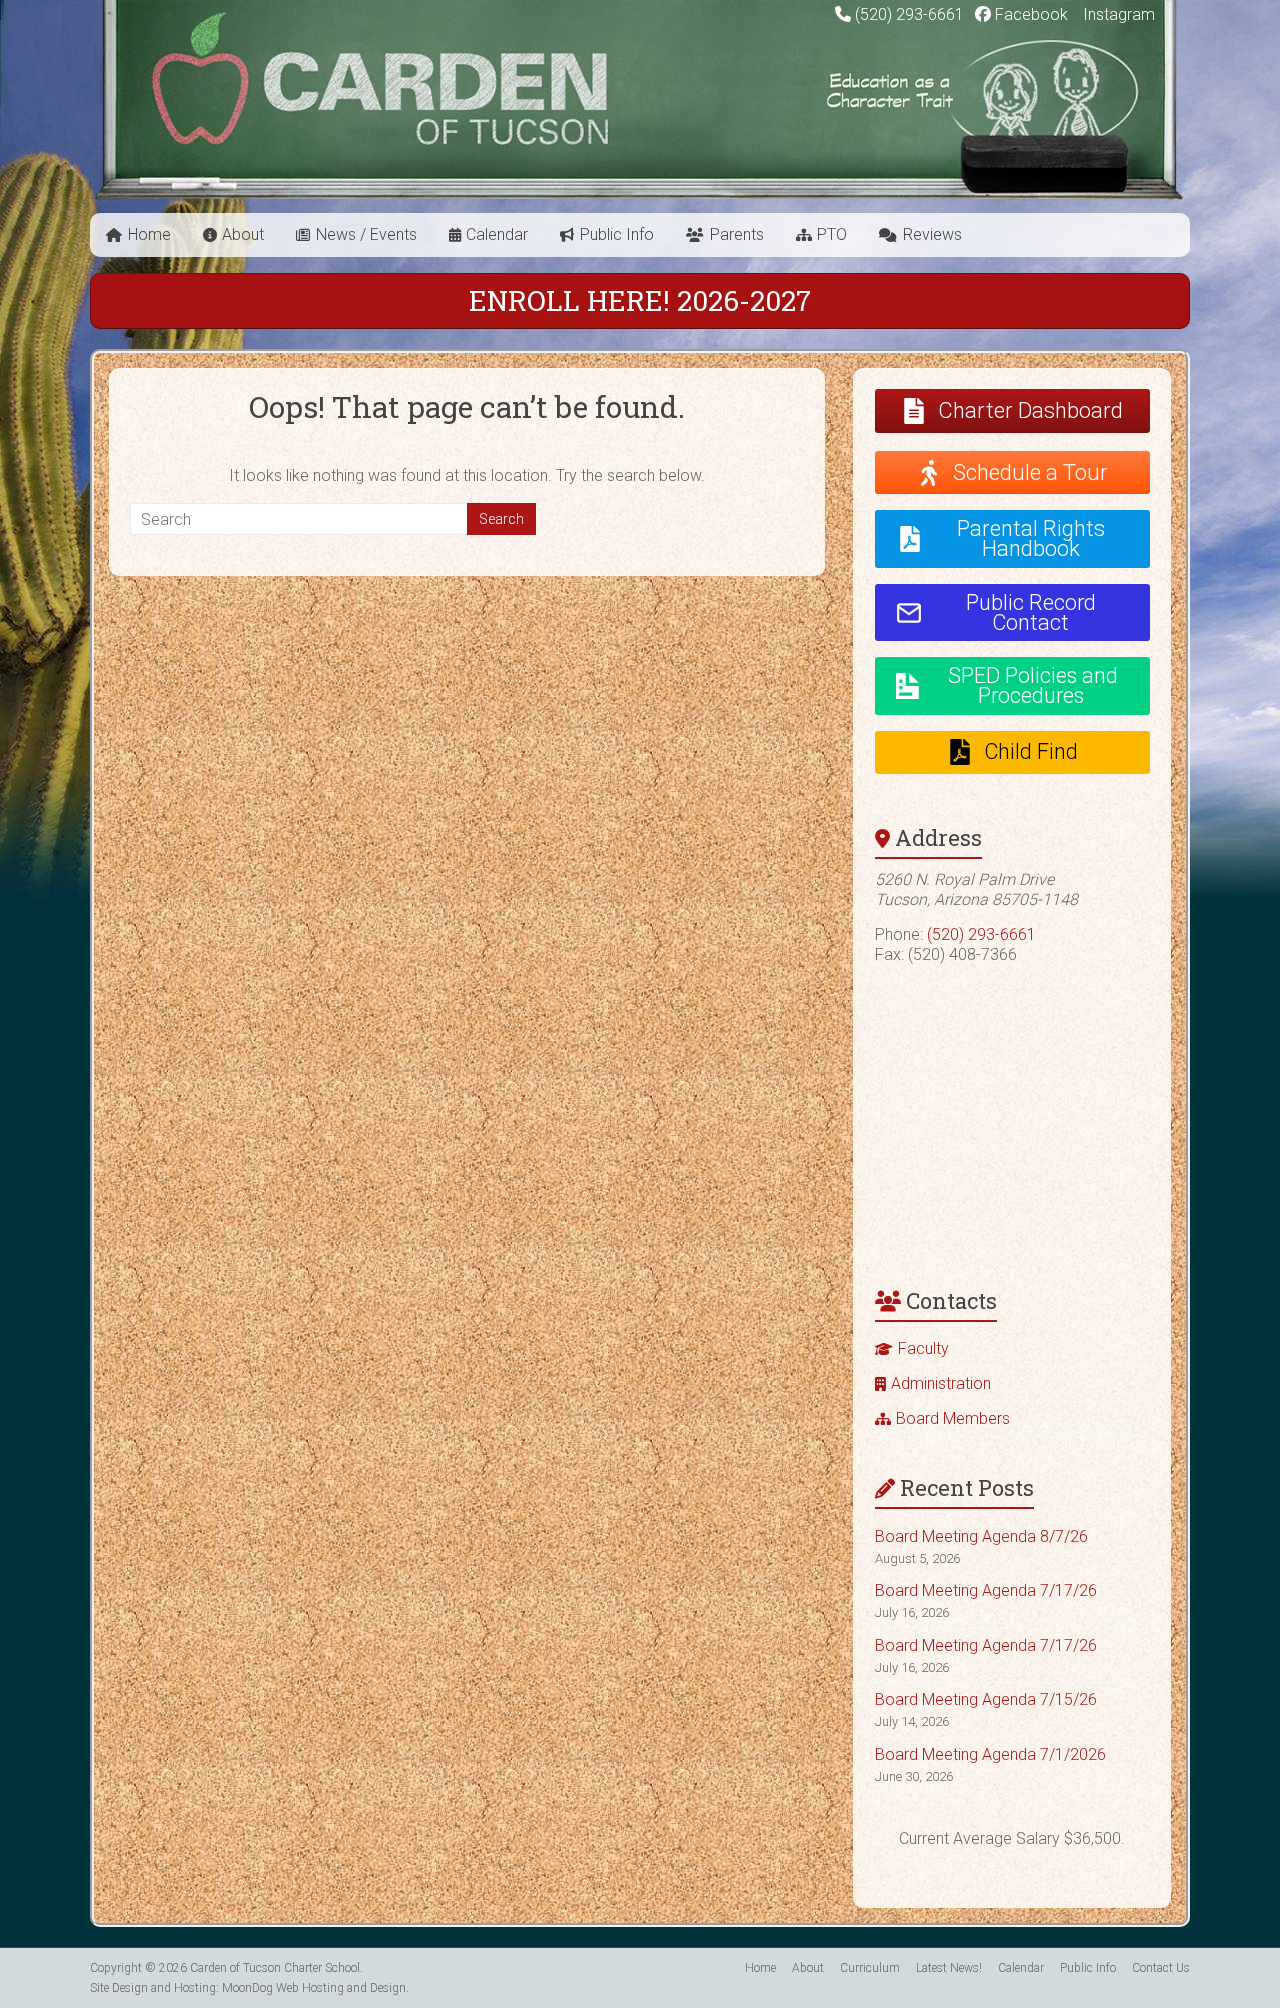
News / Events (366, 234)
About (243, 234)
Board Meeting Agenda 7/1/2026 (990, 1754)
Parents (737, 234)
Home (149, 234)
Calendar (497, 234)
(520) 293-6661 (909, 14)
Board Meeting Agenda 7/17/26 (986, 1590)
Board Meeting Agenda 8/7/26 (981, 1536)
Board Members (953, 1418)
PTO (832, 234)
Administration (941, 1383)
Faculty (923, 1348)
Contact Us (1161, 1968)
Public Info (617, 234)
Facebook (1029, 14)
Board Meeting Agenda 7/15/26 (986, 1699)
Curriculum (870, 1968)
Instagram (1117, 14)
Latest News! (949, 1968)
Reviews (932, 234)
